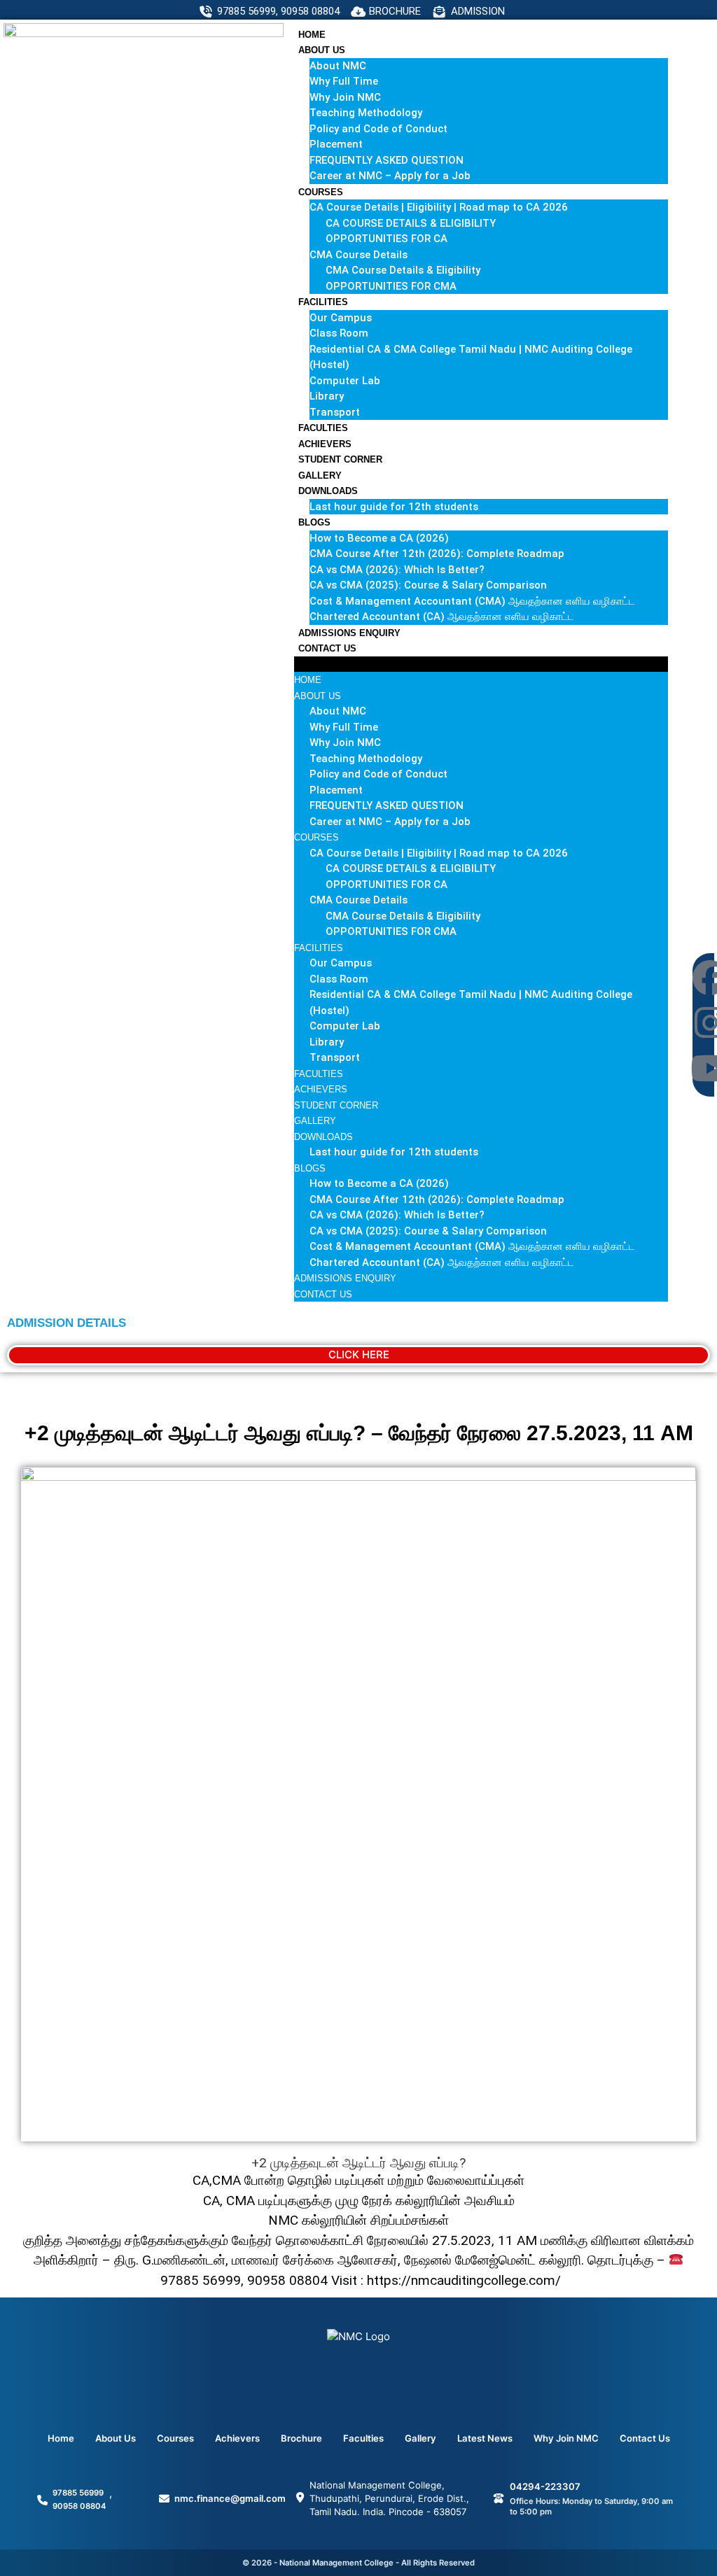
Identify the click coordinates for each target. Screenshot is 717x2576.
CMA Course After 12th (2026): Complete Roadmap (437, 554)
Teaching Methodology (366, 113)
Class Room (339, 333)
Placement (336, 144)
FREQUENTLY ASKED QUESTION (387, 160)
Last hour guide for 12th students (394, 507)
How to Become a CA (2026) (379, 538)
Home (312, 35)
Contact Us (327, 648)
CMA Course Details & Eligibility (403, 270)
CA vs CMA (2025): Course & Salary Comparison (428, 585)
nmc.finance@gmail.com (230, 2498)
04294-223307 (545, 2486)
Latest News (485, 2438)
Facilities (323, 302)
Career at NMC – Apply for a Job (390, 176)
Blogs (314, 522)
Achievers (237, 2438)
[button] (481, 664)
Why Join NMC (345, 97)
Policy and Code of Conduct (378, 129)
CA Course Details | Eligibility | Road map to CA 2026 (439, 207)
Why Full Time (344, 81)
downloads (328, 491)
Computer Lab (345, 381)
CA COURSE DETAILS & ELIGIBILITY (411, 223)
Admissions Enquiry (349, 633)
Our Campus (341, 318)
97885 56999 (78, 2493)
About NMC (338, 66)
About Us (322, 50)
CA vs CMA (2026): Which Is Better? (397, 570)
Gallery (320, 476)
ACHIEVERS (325, 444)
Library (327, 396)
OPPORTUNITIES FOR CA (387, 239)
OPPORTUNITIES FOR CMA (391, 286)
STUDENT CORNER (340, 459)
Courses (321, 192)
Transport (335, 412)
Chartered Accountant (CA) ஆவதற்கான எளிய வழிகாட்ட (442, 617)
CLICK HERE (359, 1354)
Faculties (323, 428)
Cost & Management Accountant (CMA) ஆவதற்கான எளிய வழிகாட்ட (472, 601)
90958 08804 (79, 2506)
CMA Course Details (358, 255)
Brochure (301, 2438)
